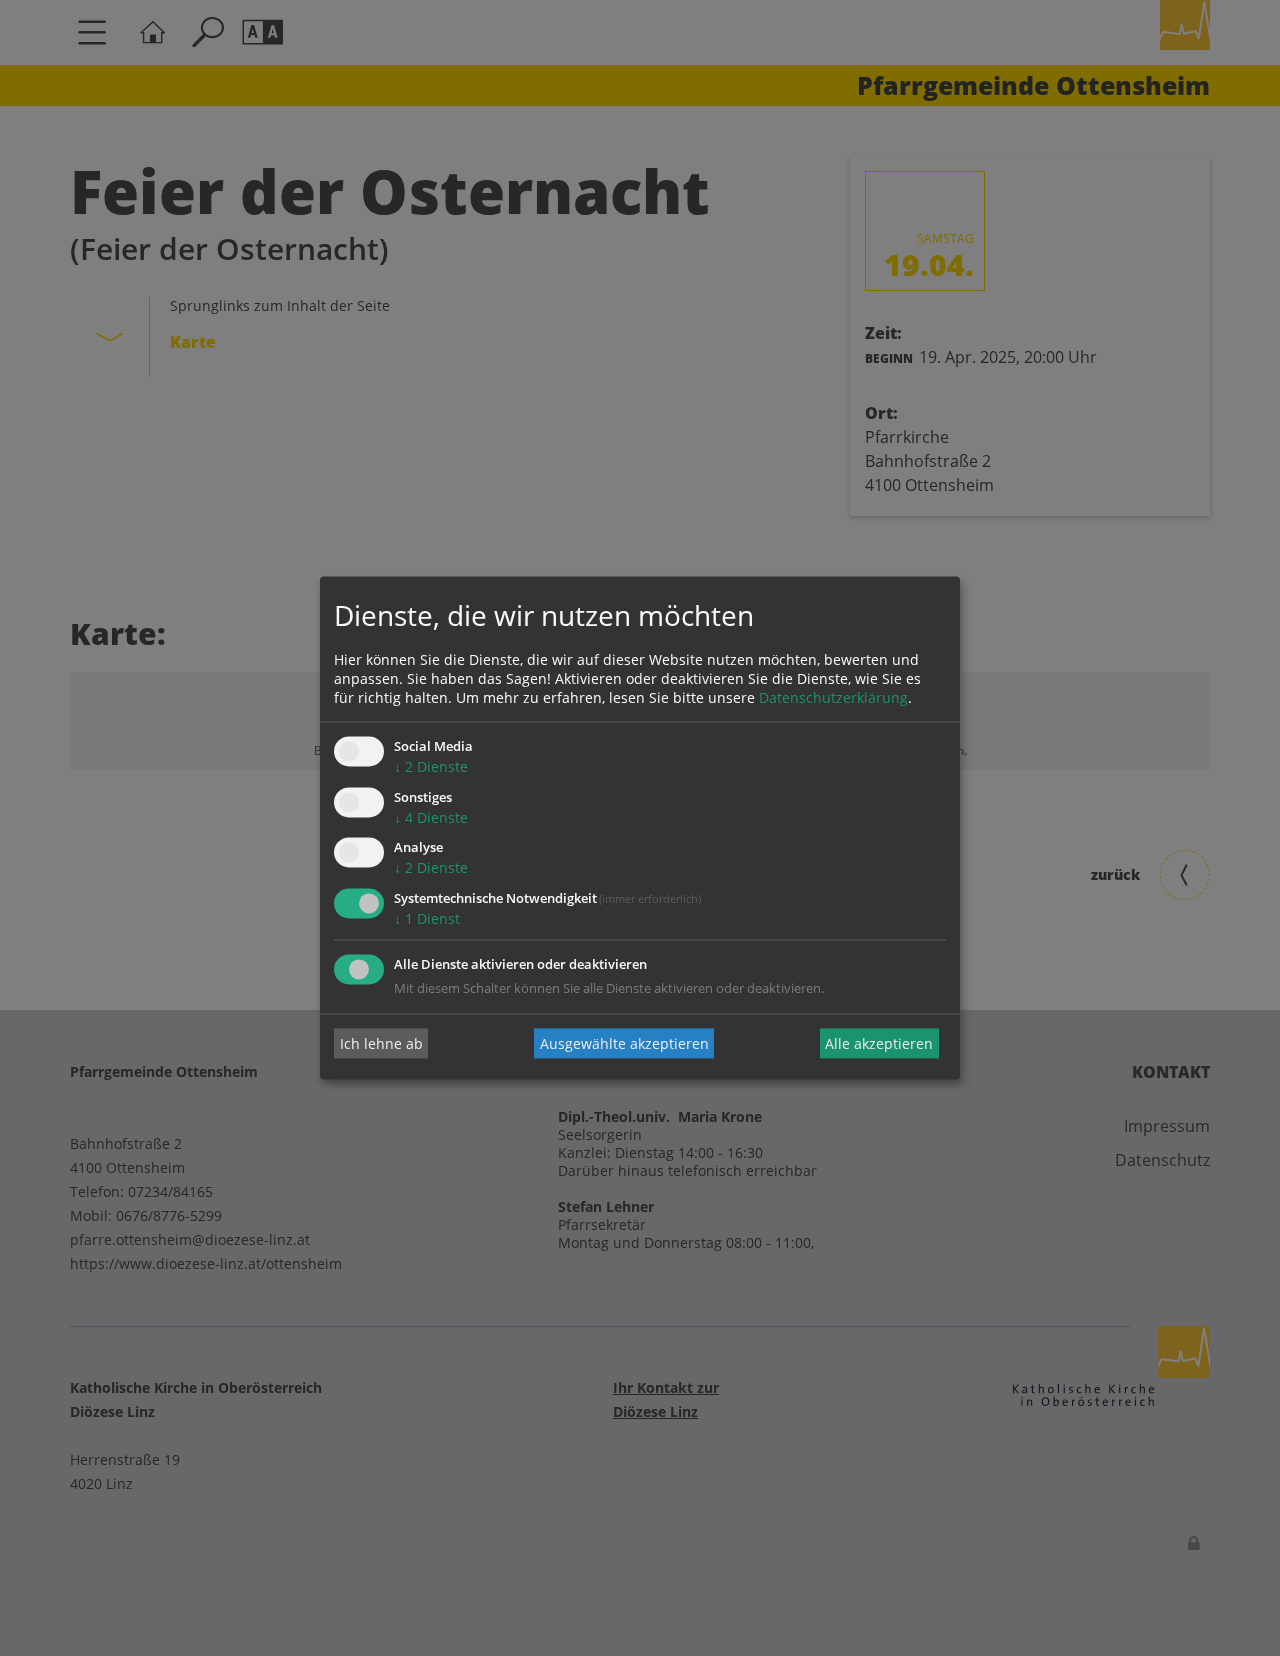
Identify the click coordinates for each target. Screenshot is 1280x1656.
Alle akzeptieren (879, 1043)
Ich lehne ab (381, 1043)
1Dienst (427, 919)
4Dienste (431, 817)
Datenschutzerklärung (833, 697)
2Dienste (431, 766)
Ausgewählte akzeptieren (624, 1043)
